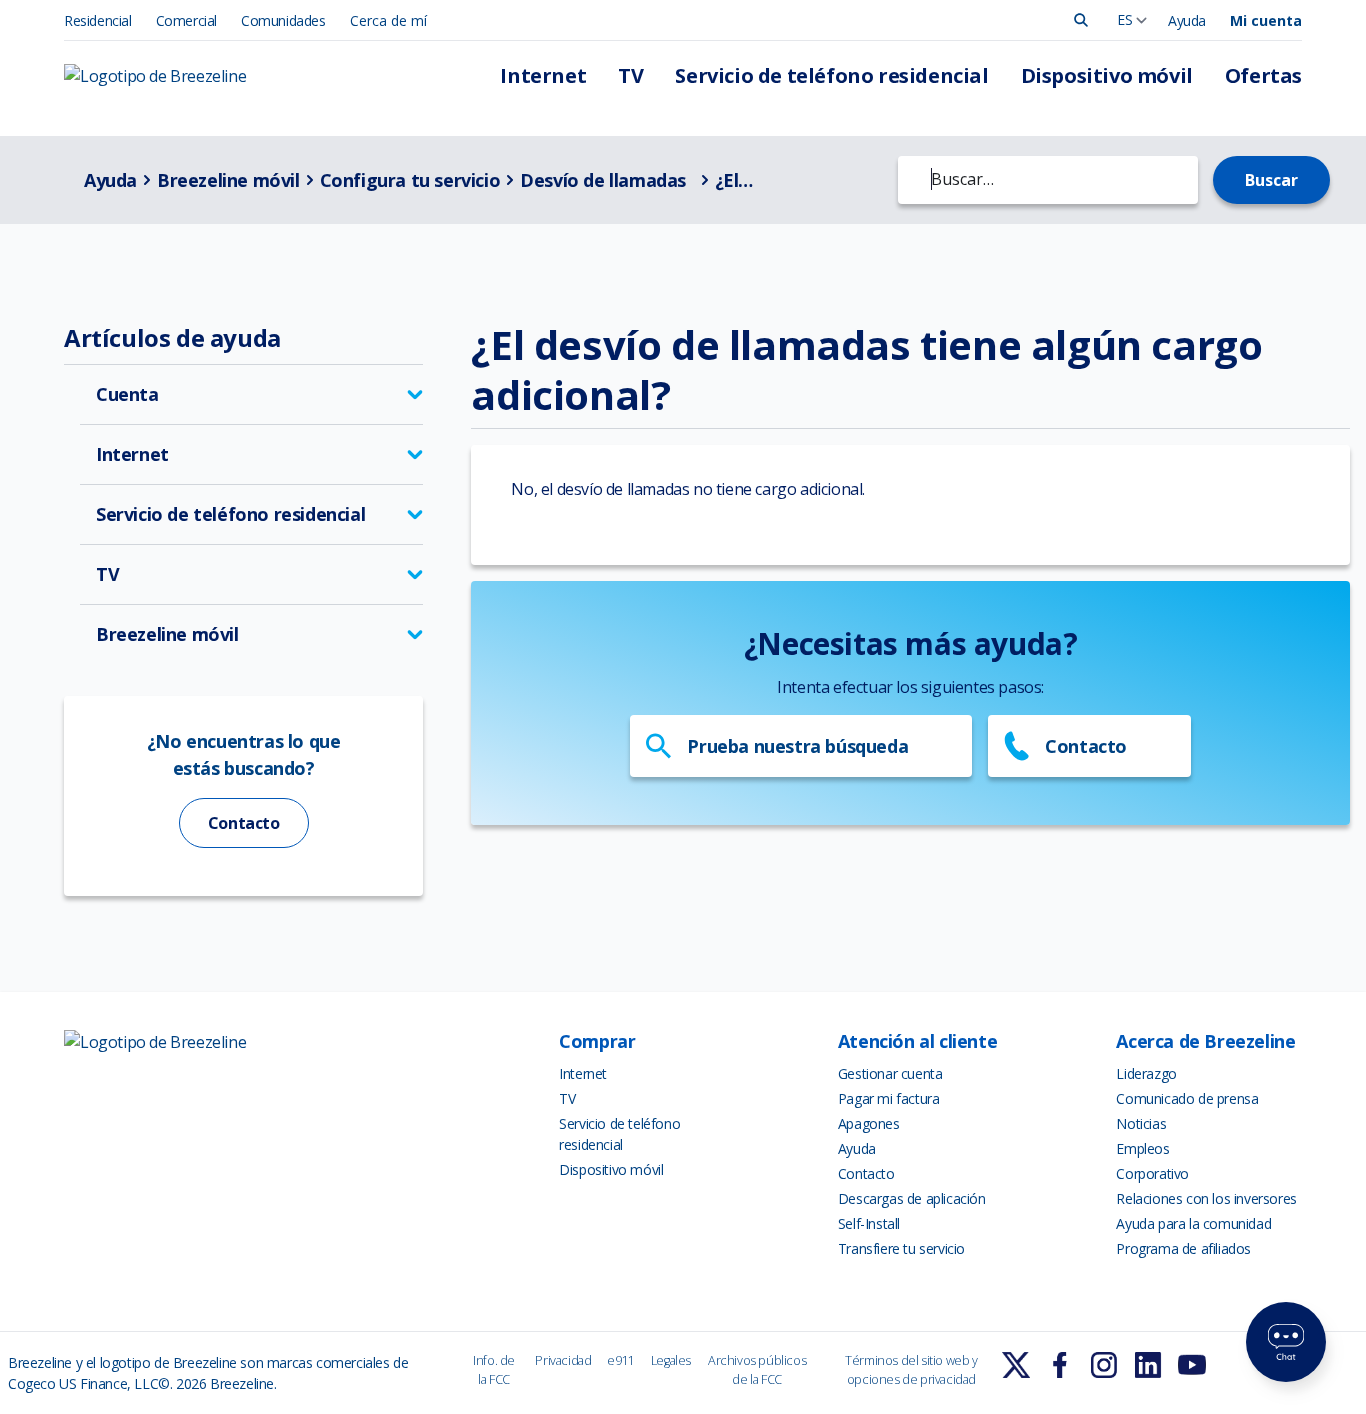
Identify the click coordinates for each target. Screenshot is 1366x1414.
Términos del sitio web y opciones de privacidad (911, 1370)
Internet (543, 75)
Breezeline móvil (228, 180)
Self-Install (869, 1223)
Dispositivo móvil (1107, 75)
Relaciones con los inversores (1206, 1198)
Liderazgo (1146, 1073)
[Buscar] (1081, 20)
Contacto (244, 823)
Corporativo (1152, 1173)
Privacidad (563, 1360)
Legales (671, 1360)
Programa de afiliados (1183, 1248)
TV (630, 75)
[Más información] (1016, 1365)
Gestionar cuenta (890, 1073)
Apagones (869, 1123)
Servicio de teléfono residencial (831, 75)
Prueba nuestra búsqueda (797, 746)
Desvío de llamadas (605, 180)
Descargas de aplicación (912, 1198)
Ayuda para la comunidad (1193, 1223)
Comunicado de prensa (1187, 1098)
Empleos (1142, 1148)
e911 (620, 1360)
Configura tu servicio (410, 180)
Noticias (1141, 1123)
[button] (251, 394)
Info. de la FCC (494, 1370)
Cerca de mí (388, 20)
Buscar (1271, 180)
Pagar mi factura (889, 1098)
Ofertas (1263, 75)
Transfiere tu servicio (901, 1248)
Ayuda (1187, 20)
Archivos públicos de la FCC (757, 1370)
